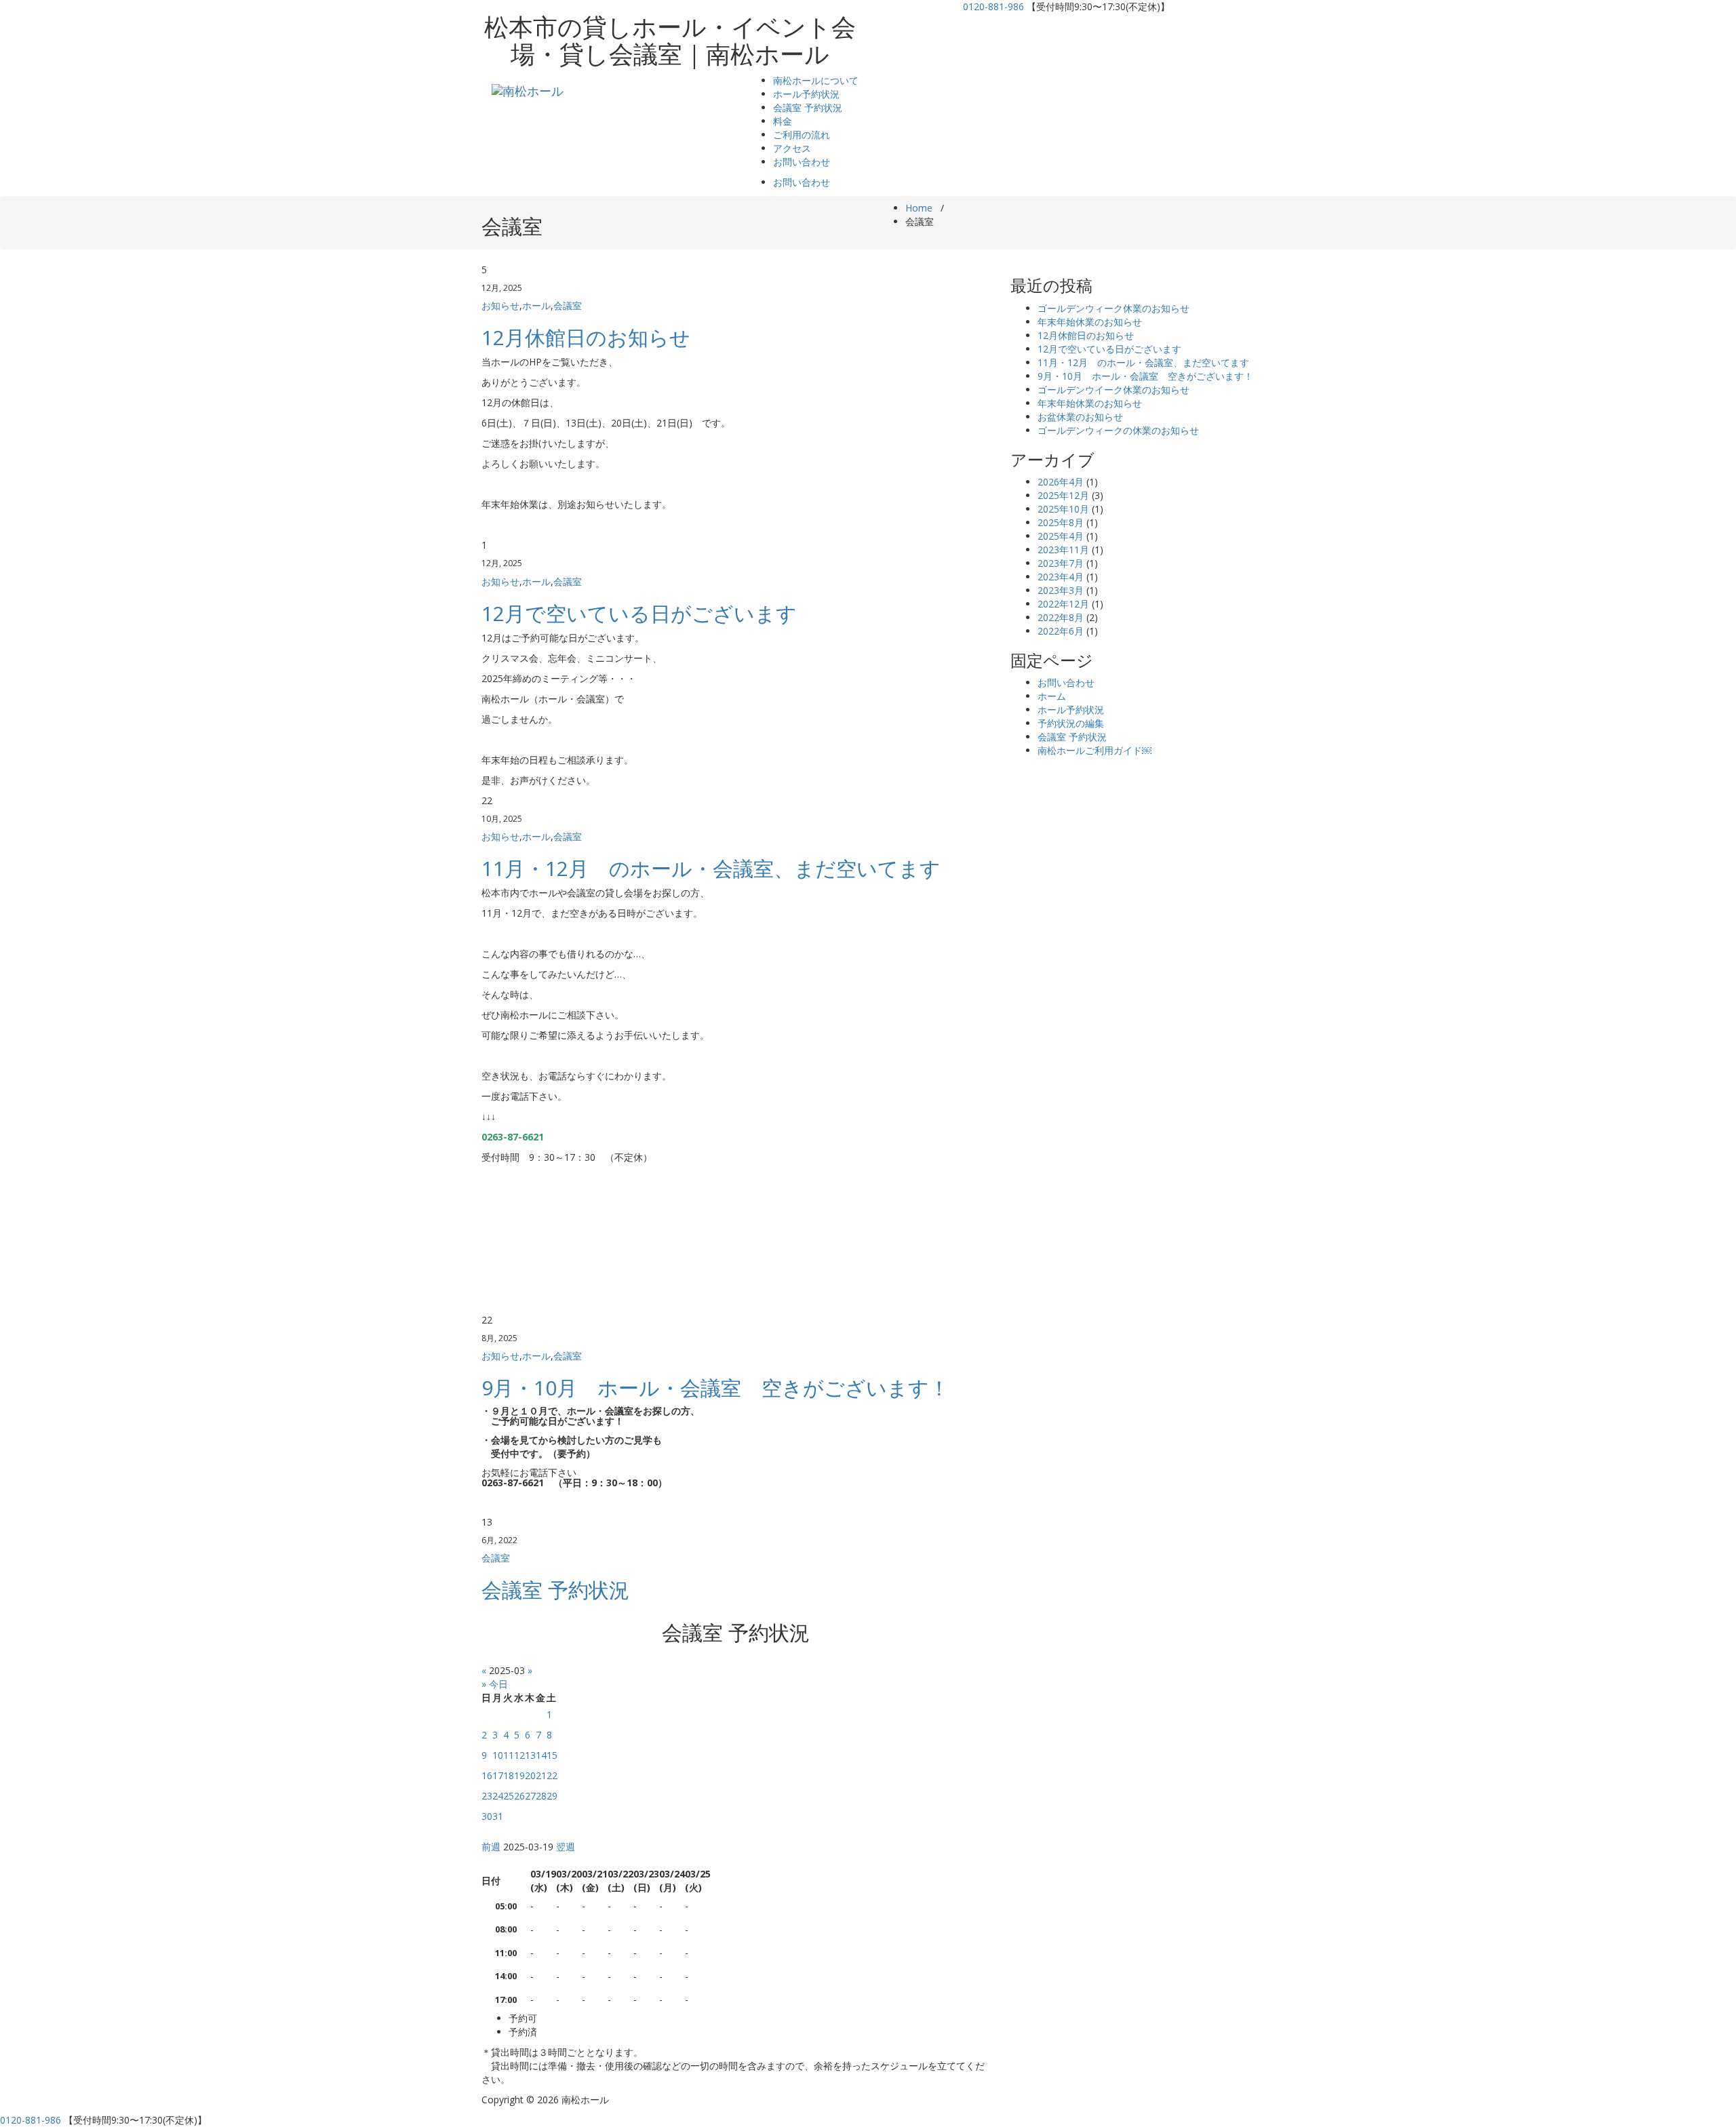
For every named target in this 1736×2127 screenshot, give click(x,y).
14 (541, 1755)
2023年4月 (1061, 577)
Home (919, 208)
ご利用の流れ (802, 135)
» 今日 (495, 1684)
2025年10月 (1063, 509)
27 (530, 1796)
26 (519, 1796)
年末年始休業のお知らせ (1090, 322)
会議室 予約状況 (808, 107)
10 (498, 1755)
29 (552, 1796)
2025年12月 (1063, 495)
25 (509, 1796)
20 (530, 1775)
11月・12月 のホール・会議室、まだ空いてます (711, 868)
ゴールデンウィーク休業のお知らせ (1113, 308)
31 (498, 1816)
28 (541, 1796)
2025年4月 (1061, 536)
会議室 (568, 305)
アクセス (792, 148)
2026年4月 (1061, 482)
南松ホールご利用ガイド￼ (1094, 750)
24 (498, 1796)
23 (487, 1796)
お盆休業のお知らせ (1080, 417)
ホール (536, 305)
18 (509, 1775)
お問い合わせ (802, 162)
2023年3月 (1061, 590)
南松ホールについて (816, 80)
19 (519, 1775)
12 (519, 1755)
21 (541, 1775)
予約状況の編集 (1071, 723)
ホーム (1052, 696)
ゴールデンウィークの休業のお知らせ (1118, 430)
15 (552, 1755)
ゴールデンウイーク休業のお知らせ (1113, 390)
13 (530, 1755)
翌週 (566, 1847)
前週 (491, 1847)
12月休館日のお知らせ (586, 337)
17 (498, 1775)
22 (552, 1775)
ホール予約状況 (806, 94)
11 (509, 1755)
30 (487, 1816)
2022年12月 (1063, 604)
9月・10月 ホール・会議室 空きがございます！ (715, 1388)
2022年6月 (1061, 631)
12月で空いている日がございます (639, 613)
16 (487, 1775)
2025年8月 (1061, 522)
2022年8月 (1061, 617)
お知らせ (500, 305)
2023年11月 (1063, 550)
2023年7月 (1061, 563)
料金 (783, 121)
